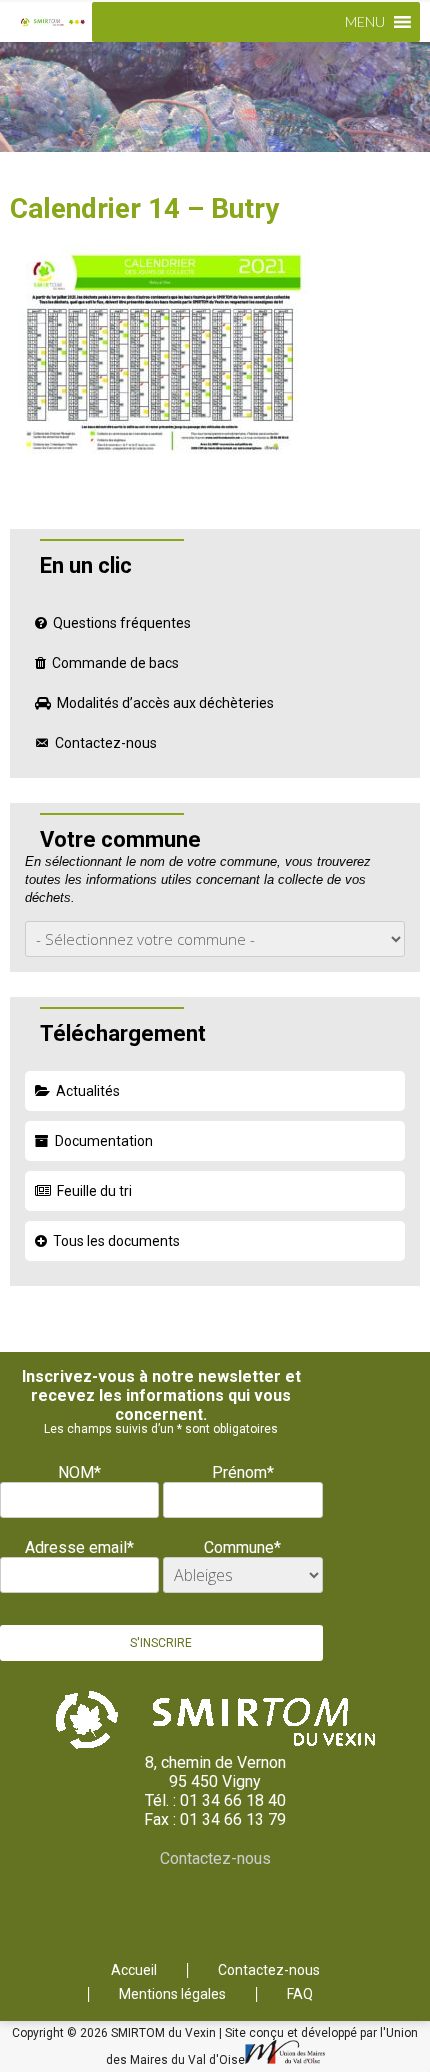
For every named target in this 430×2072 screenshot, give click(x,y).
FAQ (300, 1994)
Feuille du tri (94, 1191)
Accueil (134, 1970)
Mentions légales (172, 1994)
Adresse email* (79, 1547)
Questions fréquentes (122, 623)
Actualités (88, 1091)
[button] (365, 22)
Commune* (242, 1547)
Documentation (104, 1141)
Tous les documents (116, 1241)
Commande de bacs (115, 663)
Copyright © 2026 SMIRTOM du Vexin (115, 2033)
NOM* (79, 1472)
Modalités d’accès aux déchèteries (165, 703)
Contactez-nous (106, 743)
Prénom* (243, 1472)
